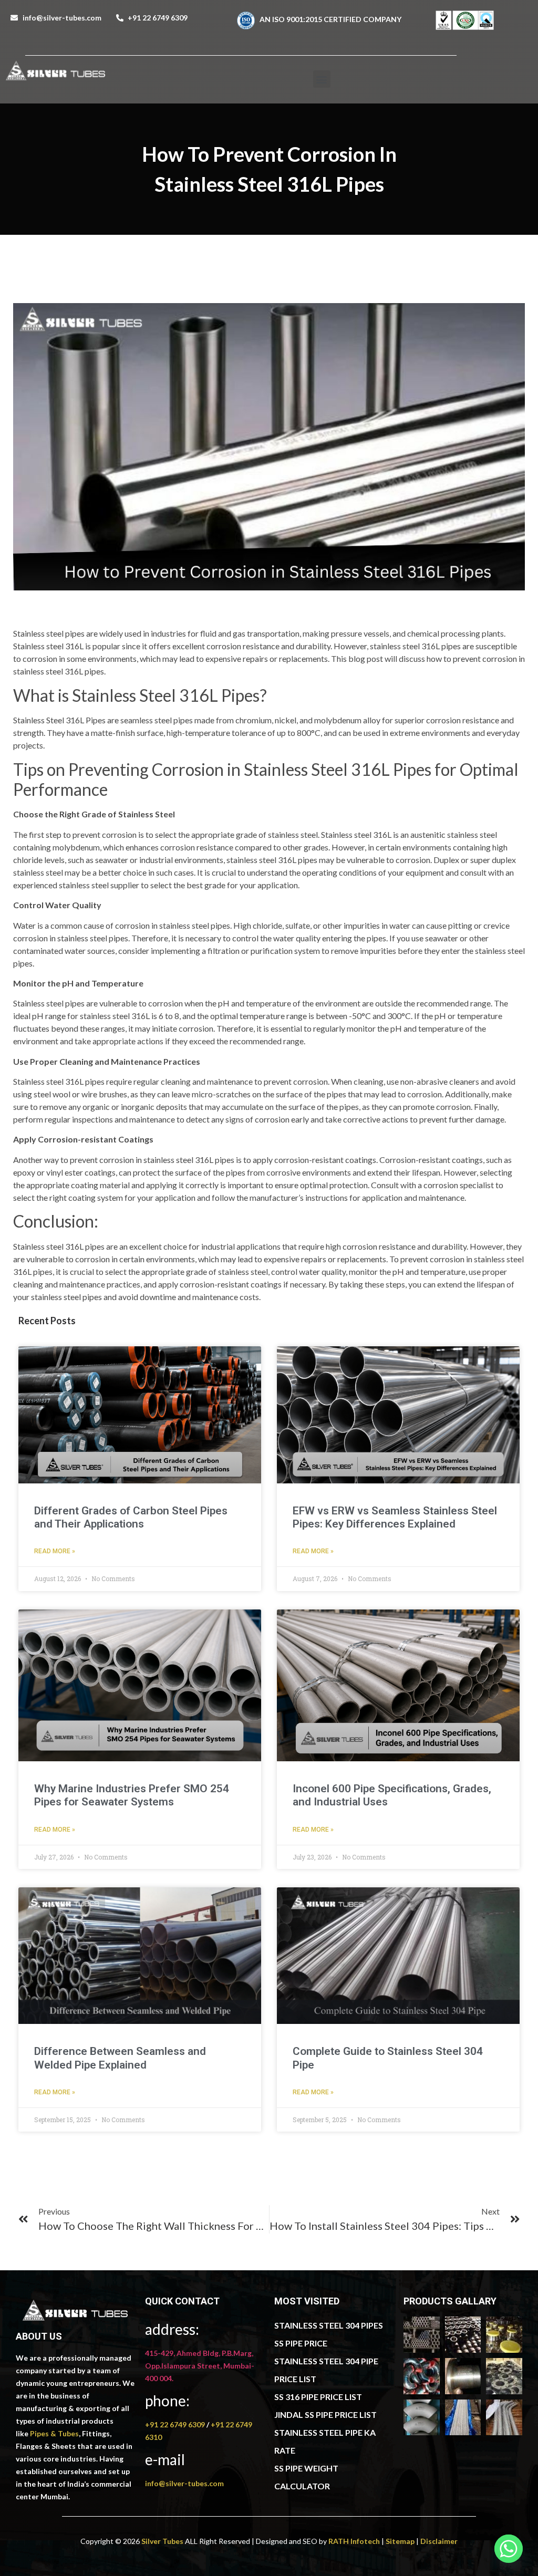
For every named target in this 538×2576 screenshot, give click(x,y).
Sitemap (400, 2541)
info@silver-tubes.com (184, 2483)
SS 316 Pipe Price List (318, 2397)
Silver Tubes (162, 2541)
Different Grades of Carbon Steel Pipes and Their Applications (131, 1517)
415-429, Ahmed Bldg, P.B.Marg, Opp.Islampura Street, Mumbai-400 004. (200, 2366)
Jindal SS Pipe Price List (325, 2414)
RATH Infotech (354, 2541)
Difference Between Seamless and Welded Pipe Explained (120, 2058)
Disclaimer (439, 2541)
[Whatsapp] (509, 2549)
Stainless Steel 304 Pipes (329, 2325)
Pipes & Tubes (54, 2433)
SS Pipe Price (301, 2343)
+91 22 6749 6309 (176, 2424)
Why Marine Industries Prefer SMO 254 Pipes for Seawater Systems (132, 1795)
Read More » (55, 1551)
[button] (322, 79)
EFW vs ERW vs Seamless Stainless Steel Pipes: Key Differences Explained (395, 1517)
